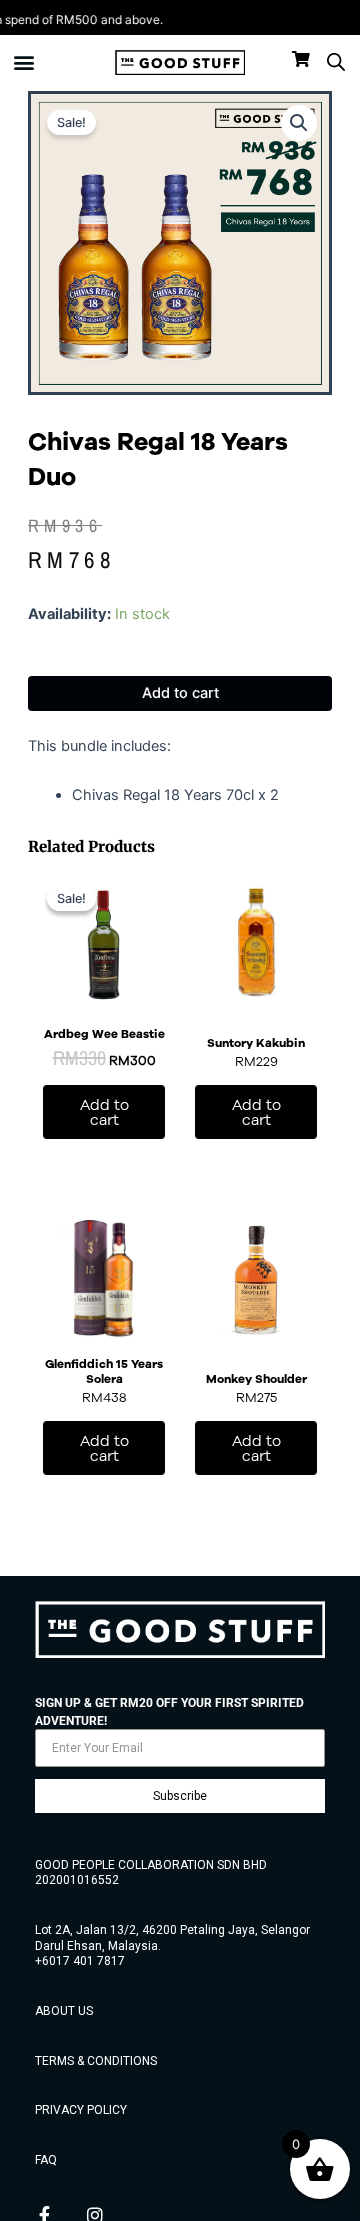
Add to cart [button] (104, 1112)
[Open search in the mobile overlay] (336, 62)
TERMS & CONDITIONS (96, 2061)
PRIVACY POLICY (81, 2110)
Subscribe (180, 1796)
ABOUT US (64, 2011)
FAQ (46, 2160)
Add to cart (180, 693)
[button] (24, 62)
